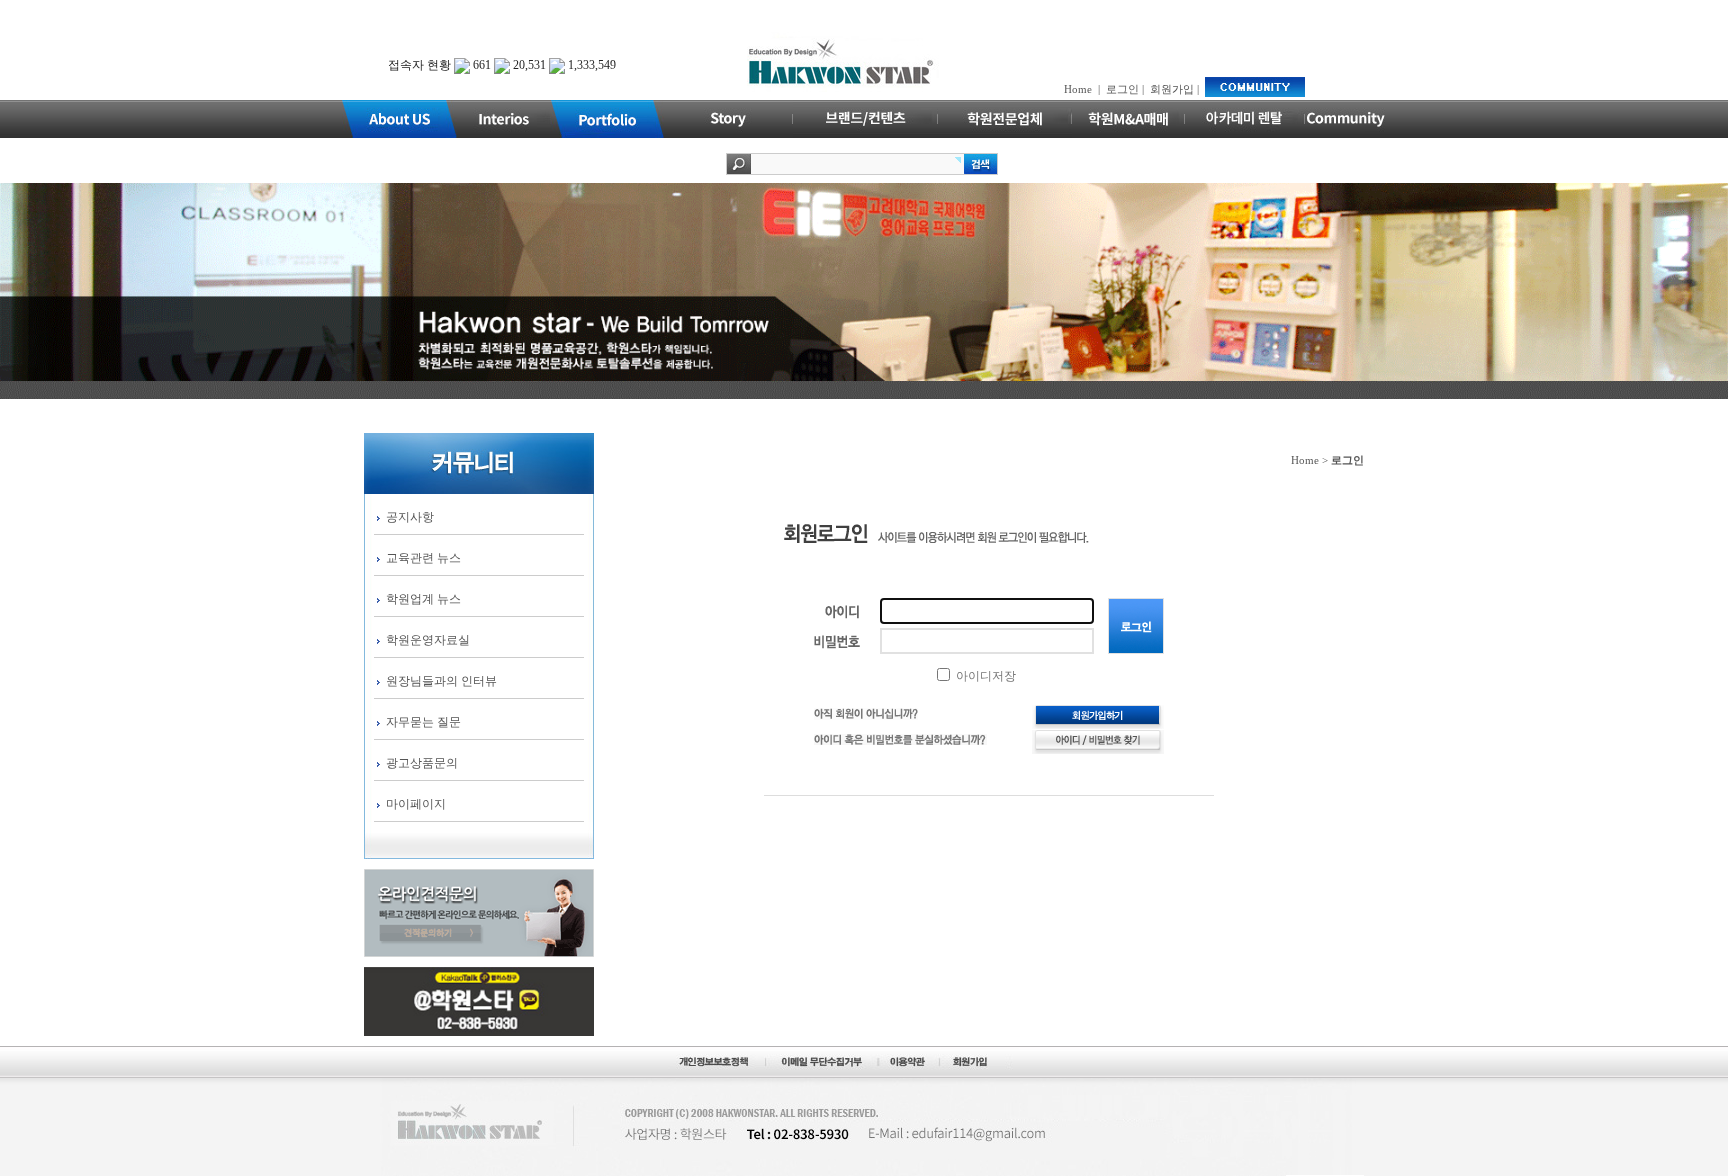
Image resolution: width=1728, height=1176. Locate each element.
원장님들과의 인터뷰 (441, 681)
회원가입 (1172, 89)
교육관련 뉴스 (423, 558)
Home (1078, 89)
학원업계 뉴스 (423, 599)
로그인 (1122, 89)
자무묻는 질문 (423, 722)
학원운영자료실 (428, 640)
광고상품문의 (422, 763)
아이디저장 (984, 676)
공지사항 (410, 517)
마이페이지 (416, 804)
